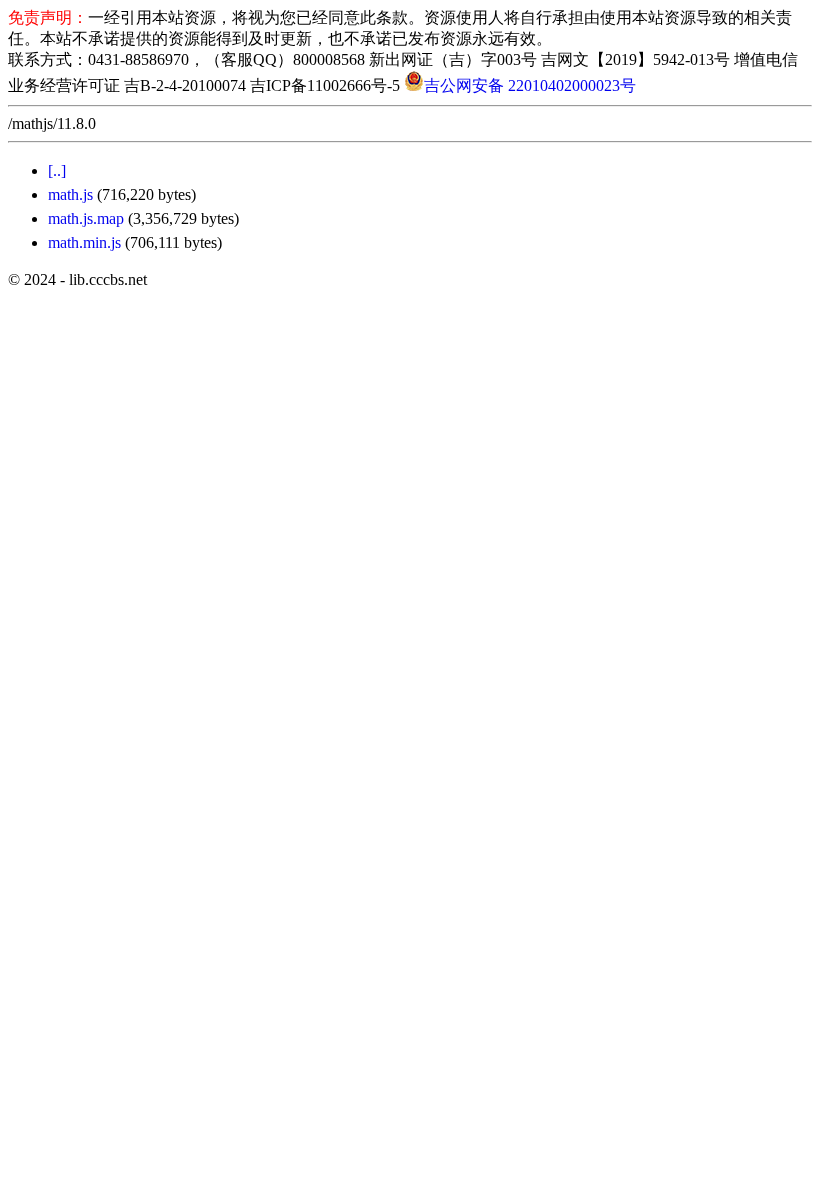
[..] (57, 170)
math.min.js (84, 242)
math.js (70, 194)
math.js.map (86, 218)
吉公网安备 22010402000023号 (530, 85)
